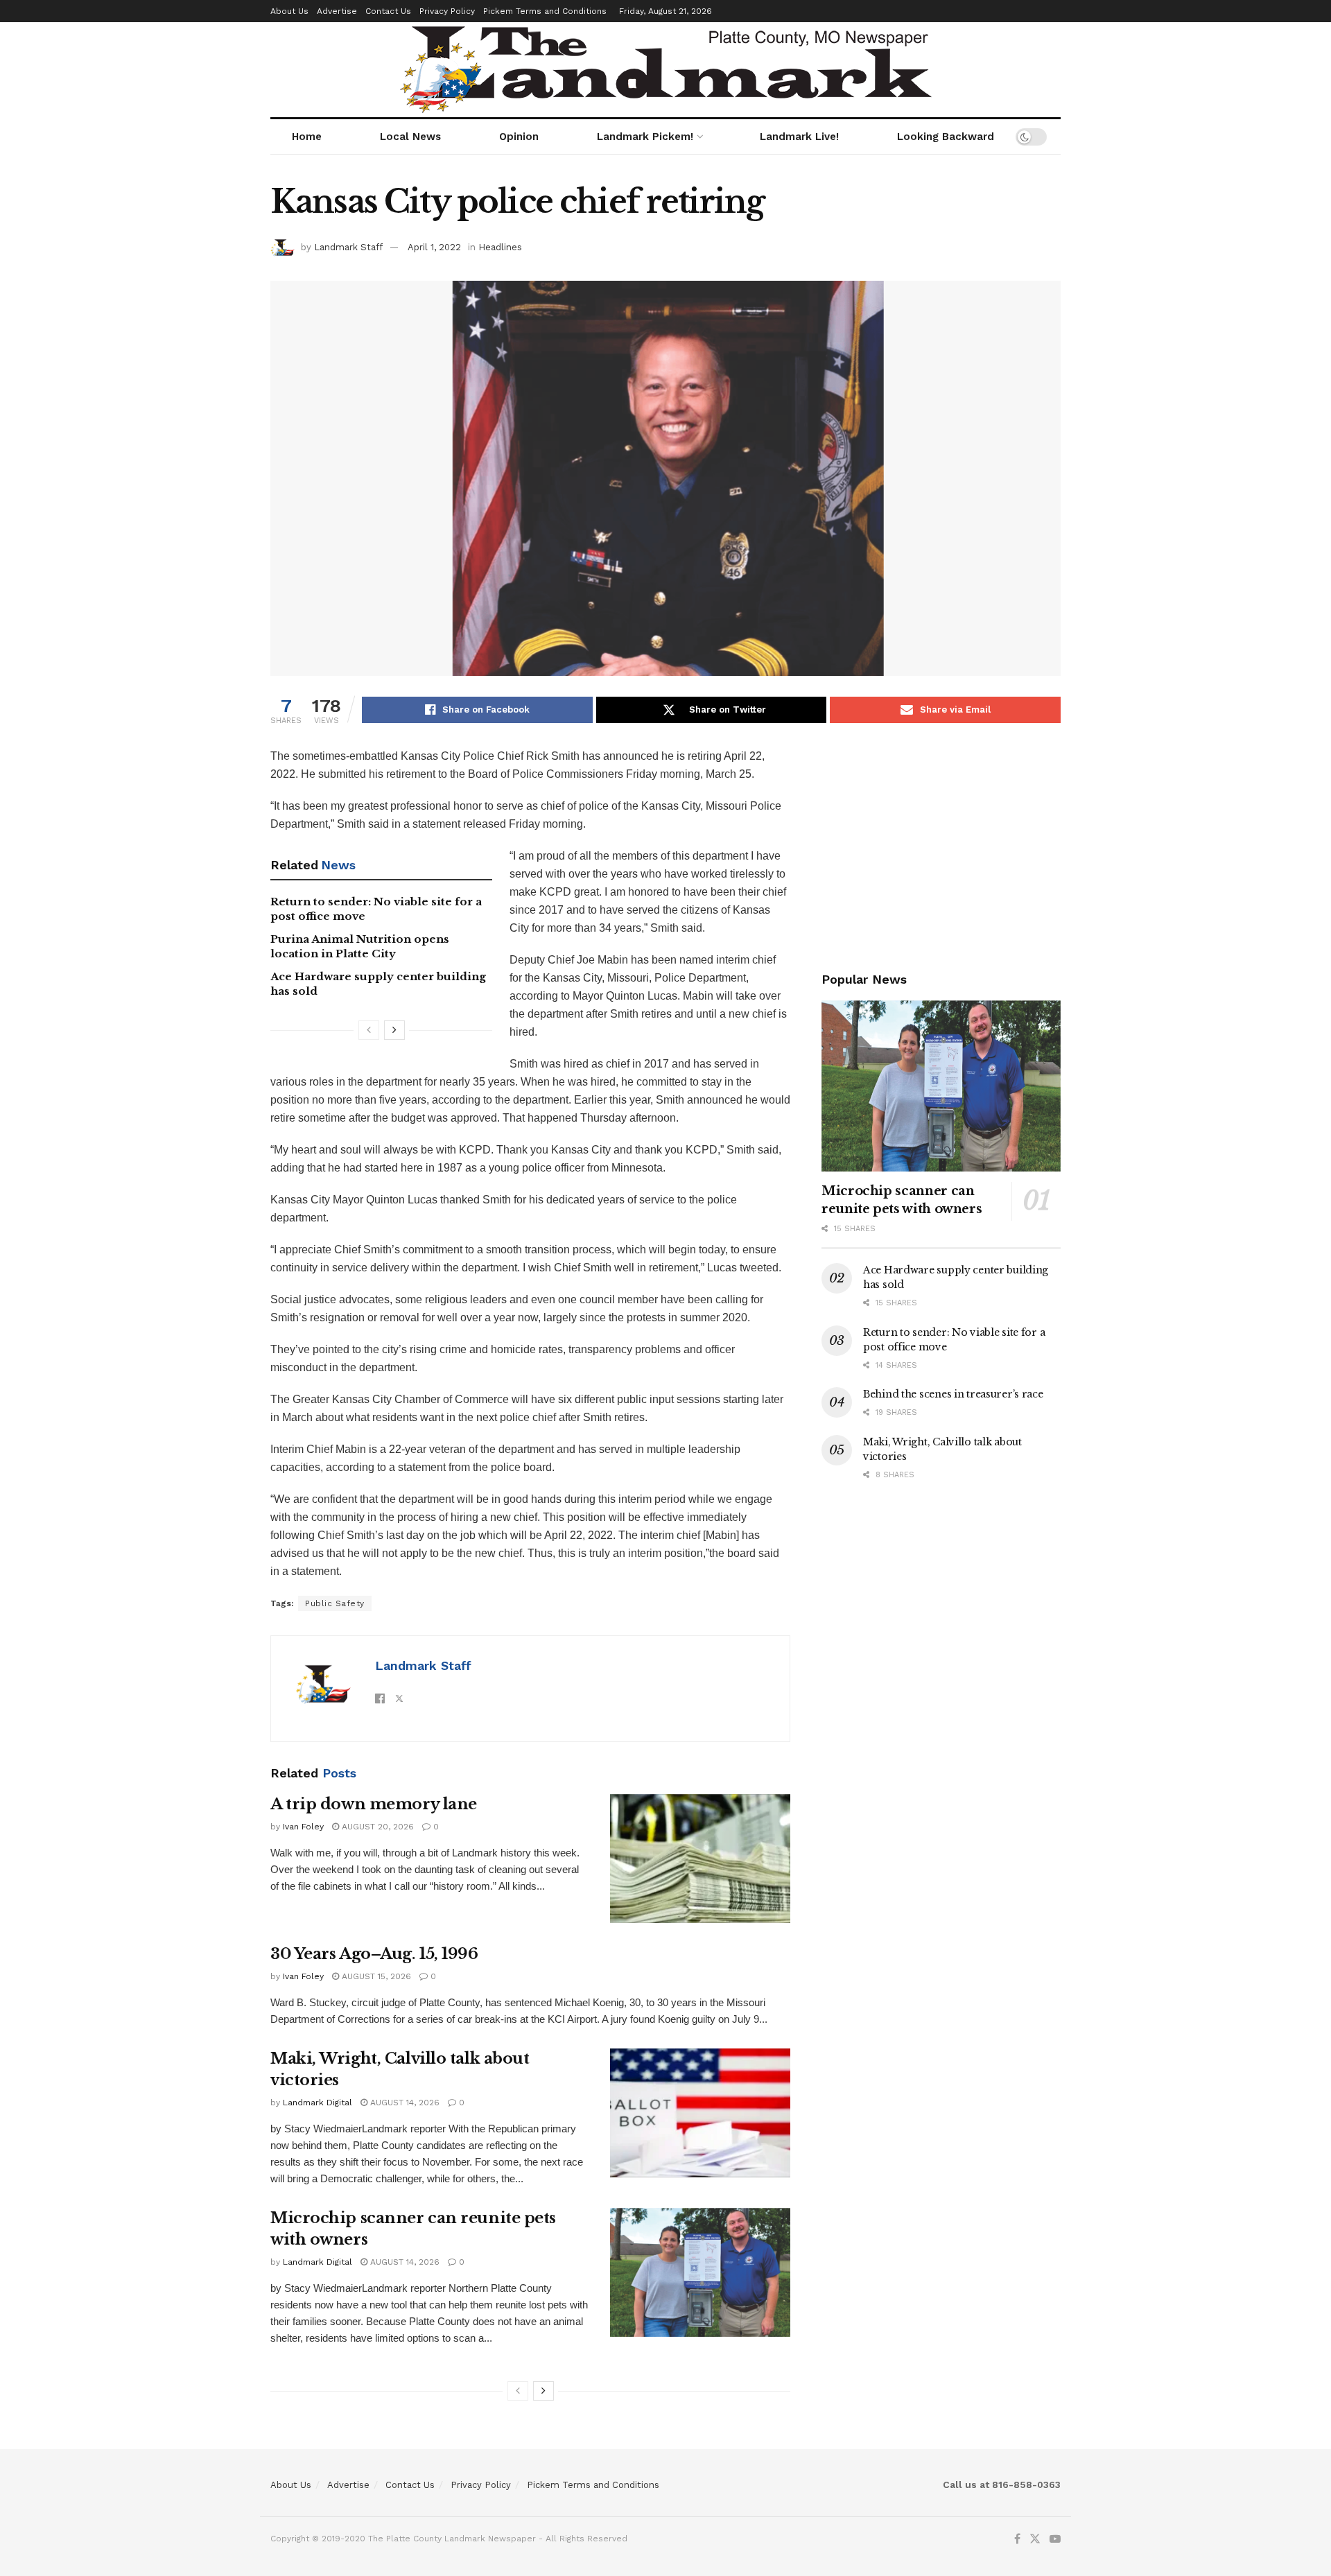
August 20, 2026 (376, 1827)
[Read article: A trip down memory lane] (700, 1859)
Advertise (337, 11)
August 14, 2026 (403, 2103)
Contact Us (388, 11)
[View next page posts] (394, 1030)
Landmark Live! (799, 137)
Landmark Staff (348, 247)
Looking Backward (946, 137)
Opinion (519, 137)
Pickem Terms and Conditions (545, 11)
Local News (410, 137)
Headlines (500, 247)
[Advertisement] (941, 844)
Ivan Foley (303, 1827)
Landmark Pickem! (645, 137)
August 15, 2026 (375, 1976)
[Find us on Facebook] (1017, 2539)
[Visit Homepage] (666, 70)
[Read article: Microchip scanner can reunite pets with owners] (700, 2272)
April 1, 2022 (434, 247)
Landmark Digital (317, 2103)
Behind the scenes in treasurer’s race (953, 1394)
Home (307, 137)
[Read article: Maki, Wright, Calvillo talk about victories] (700, 2113)
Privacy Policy (447, 11)
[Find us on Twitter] (1035, 2539)
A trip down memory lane (374, 1804)
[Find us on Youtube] (1055, 2539)
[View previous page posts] (369, 1030)
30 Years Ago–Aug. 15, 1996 (374, 1954)
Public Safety (335, 1603)
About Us (289, 11)
